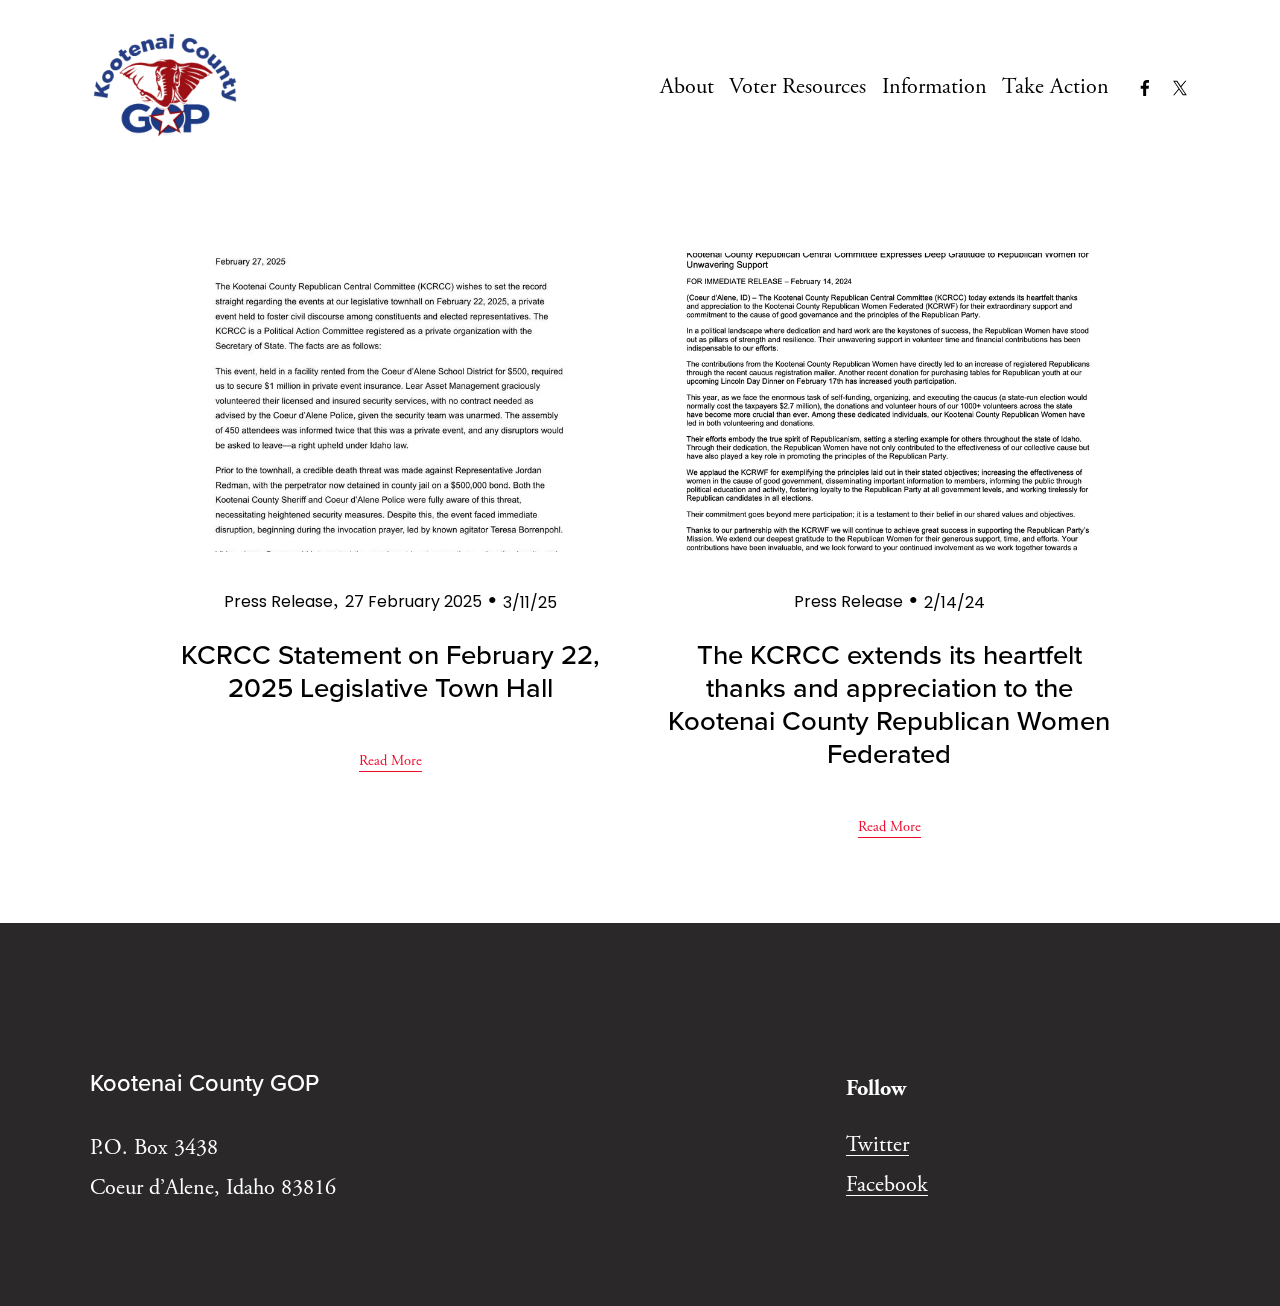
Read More (390, 761)
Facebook (887, 1185)
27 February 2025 (413, 601)
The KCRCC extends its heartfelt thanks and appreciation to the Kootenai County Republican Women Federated (889, 703)
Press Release (278, 601)
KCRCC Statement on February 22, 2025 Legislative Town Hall (390, 670)
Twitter (877, 1145)
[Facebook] (1145, 88)
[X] (1180, 88)
